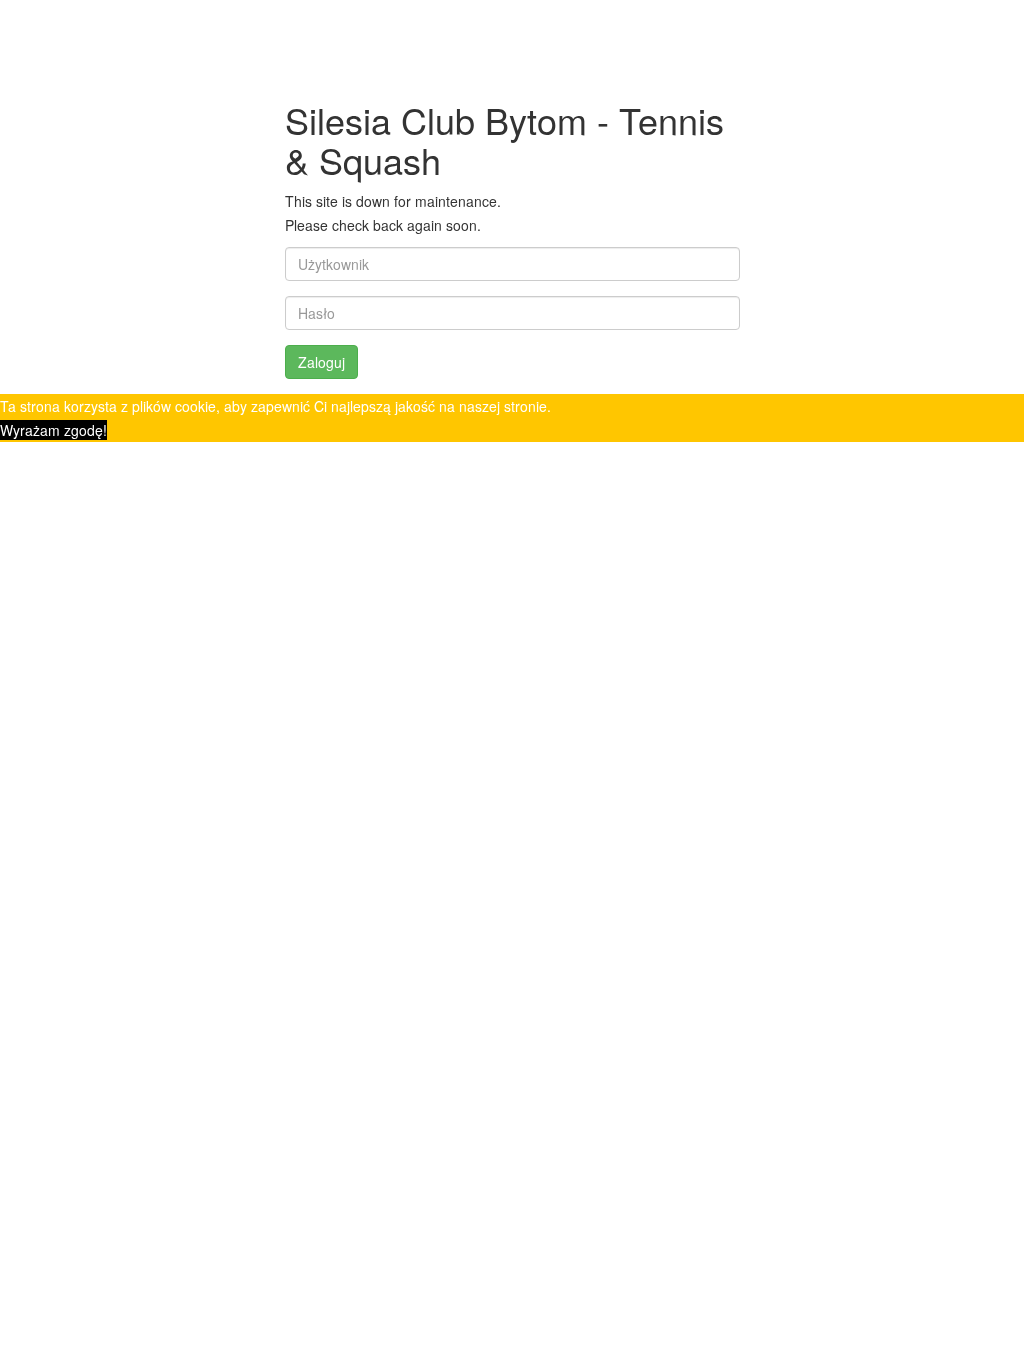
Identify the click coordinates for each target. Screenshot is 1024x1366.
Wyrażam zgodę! (53, 430)
